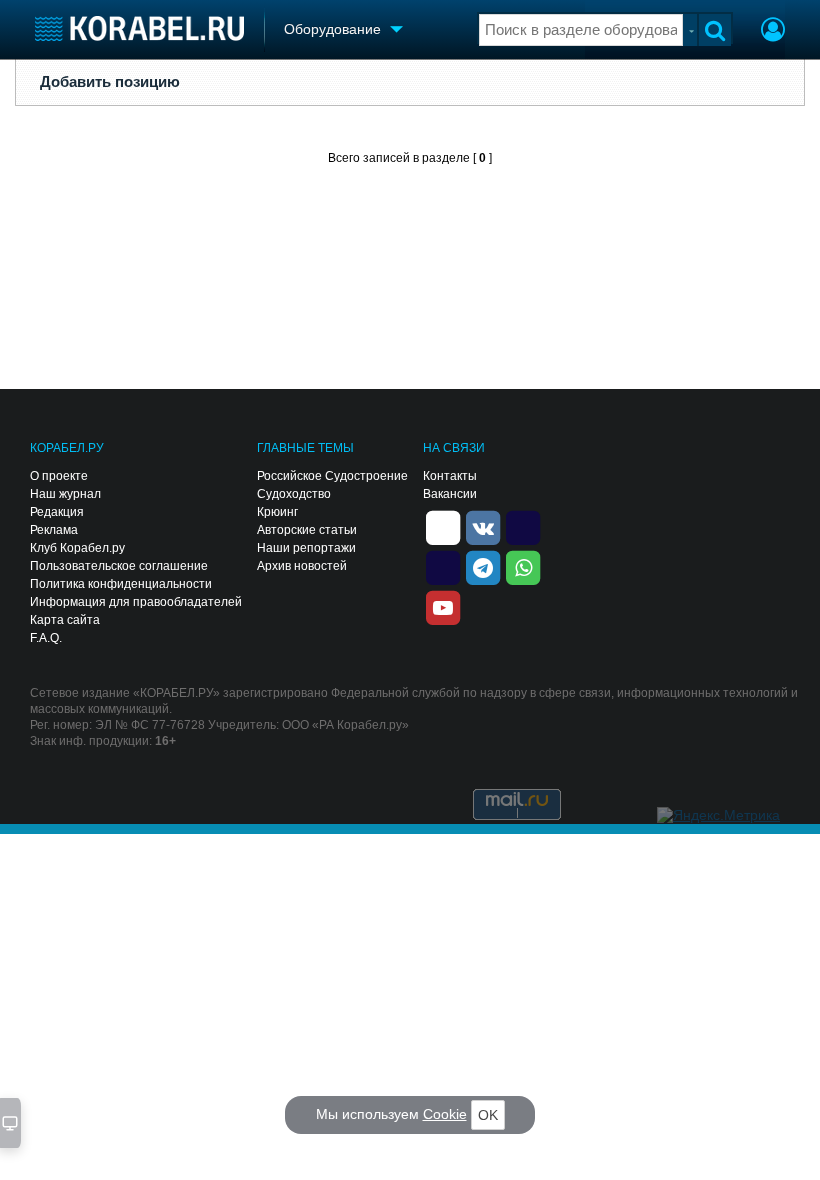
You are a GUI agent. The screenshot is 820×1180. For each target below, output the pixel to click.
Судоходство (294, 494)
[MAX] (443, 566)
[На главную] (139, 28)
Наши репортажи (306, 548)
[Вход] (773, 32)
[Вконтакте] (483, 526)
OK (488, 1115)
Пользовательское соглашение (119, 566)
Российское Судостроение (332, 476)
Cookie (445, 1114)
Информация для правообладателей (136, 602)
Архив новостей (302, 566)
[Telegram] (483, 566)
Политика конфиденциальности (121, 584)
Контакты (450, 476)
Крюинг (277, 512)
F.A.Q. (46, 638)
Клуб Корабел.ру (77, 548)
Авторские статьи (307, 530)
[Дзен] (443, 526)
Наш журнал (65, 494)
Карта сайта (65, 620)
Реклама (54, 530)
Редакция (57, 512)
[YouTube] (443, 606)
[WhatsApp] (523, 566)
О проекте (59, 476)
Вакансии (450, 494)
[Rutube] (523, 526)
